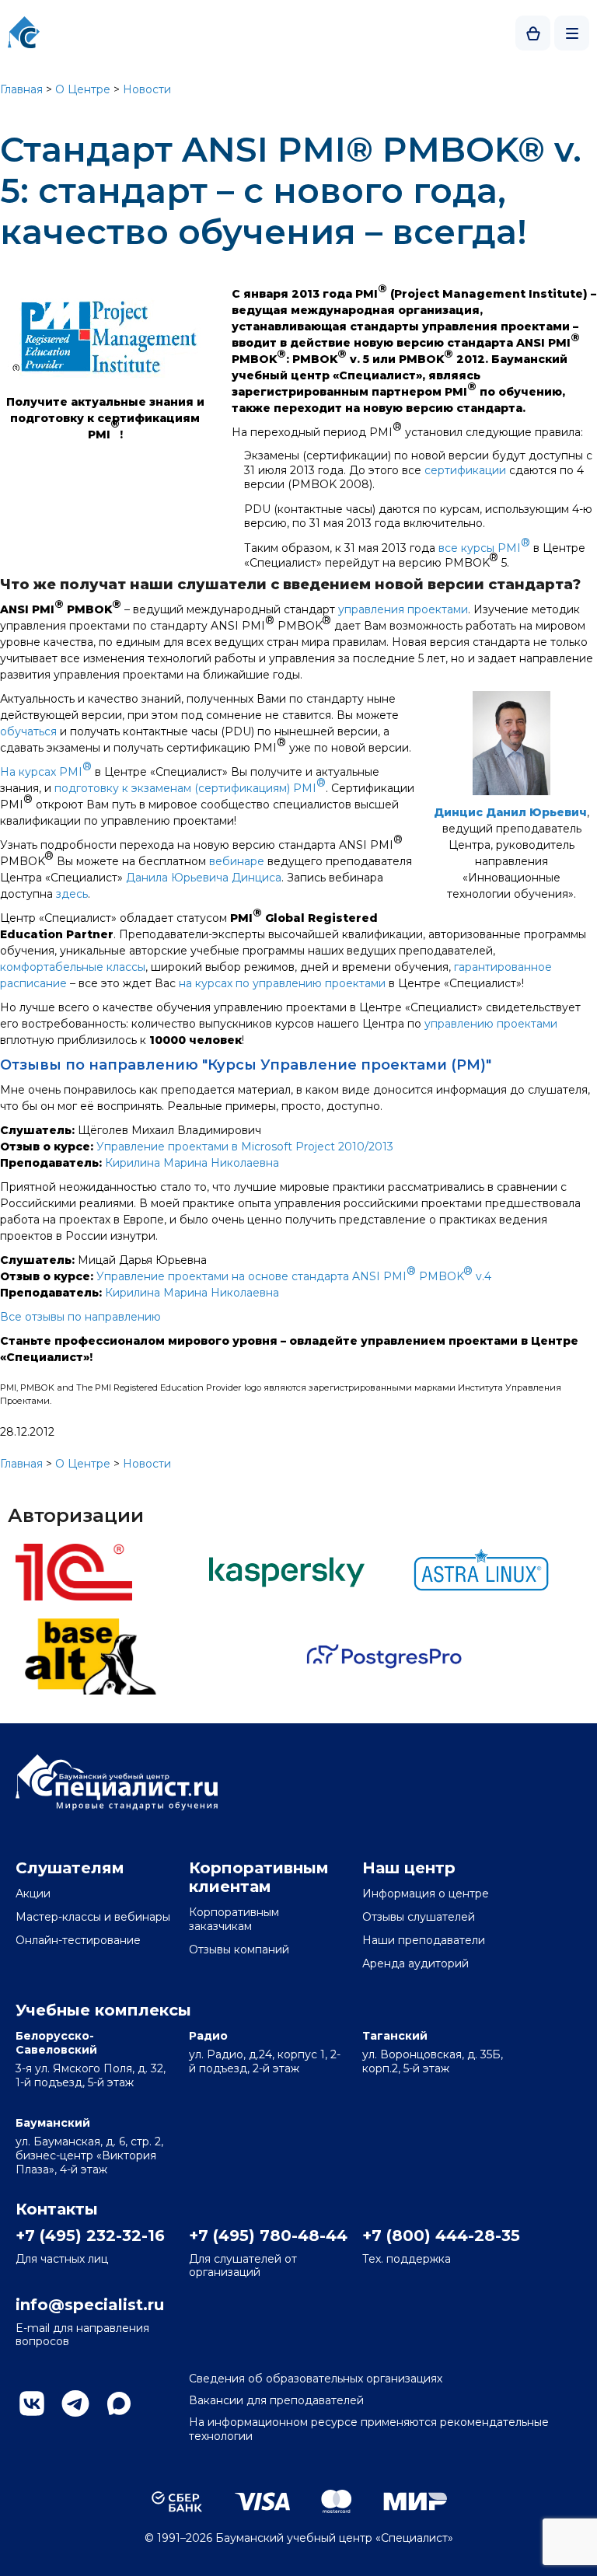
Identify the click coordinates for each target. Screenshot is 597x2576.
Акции (33, 1894)
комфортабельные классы (73, 967)
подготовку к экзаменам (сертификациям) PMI (190, 785)
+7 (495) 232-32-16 (90, 2236)
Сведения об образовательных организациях (316, 2379)
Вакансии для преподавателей (276, 2400)
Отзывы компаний (239, 1949)
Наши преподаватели (424, 1940)
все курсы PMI (484, 545)
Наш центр (409, 1868)
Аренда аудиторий (415, 1963)
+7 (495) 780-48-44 (267, 2236)
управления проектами (403, 609)
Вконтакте (32, 2403)
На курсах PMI (46, 769)
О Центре (83, 89)
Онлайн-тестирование (78, 1940)
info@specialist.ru (90, 2305)
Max (119, 2403)
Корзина (533, 33)
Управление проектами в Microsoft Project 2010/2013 (245, 1147)
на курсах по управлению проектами (282, 983)
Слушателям (70, 1868)
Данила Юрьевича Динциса (204, 878)
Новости (147, 89)
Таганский (395, 2036)
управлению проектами (491, 1024)
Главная (21, 89)
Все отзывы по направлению (80, 1317)
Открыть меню (572, 33)
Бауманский (53, 2123)
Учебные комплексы (103, 2010)
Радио (208, 2036)
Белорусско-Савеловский (56, 2043)
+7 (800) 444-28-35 (440, 2236)
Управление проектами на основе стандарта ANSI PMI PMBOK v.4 (294, 1274)
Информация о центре (426, 1894)
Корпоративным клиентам (259, 1877)
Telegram (75, 2403)
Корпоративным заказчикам (234, 1919)
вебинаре (237, 861)
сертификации (465, 470)
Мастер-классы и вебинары (93, 1917)
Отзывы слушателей (419, 1917)
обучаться (28, 731)
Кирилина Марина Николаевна (192, 1163)
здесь (72, 894)
